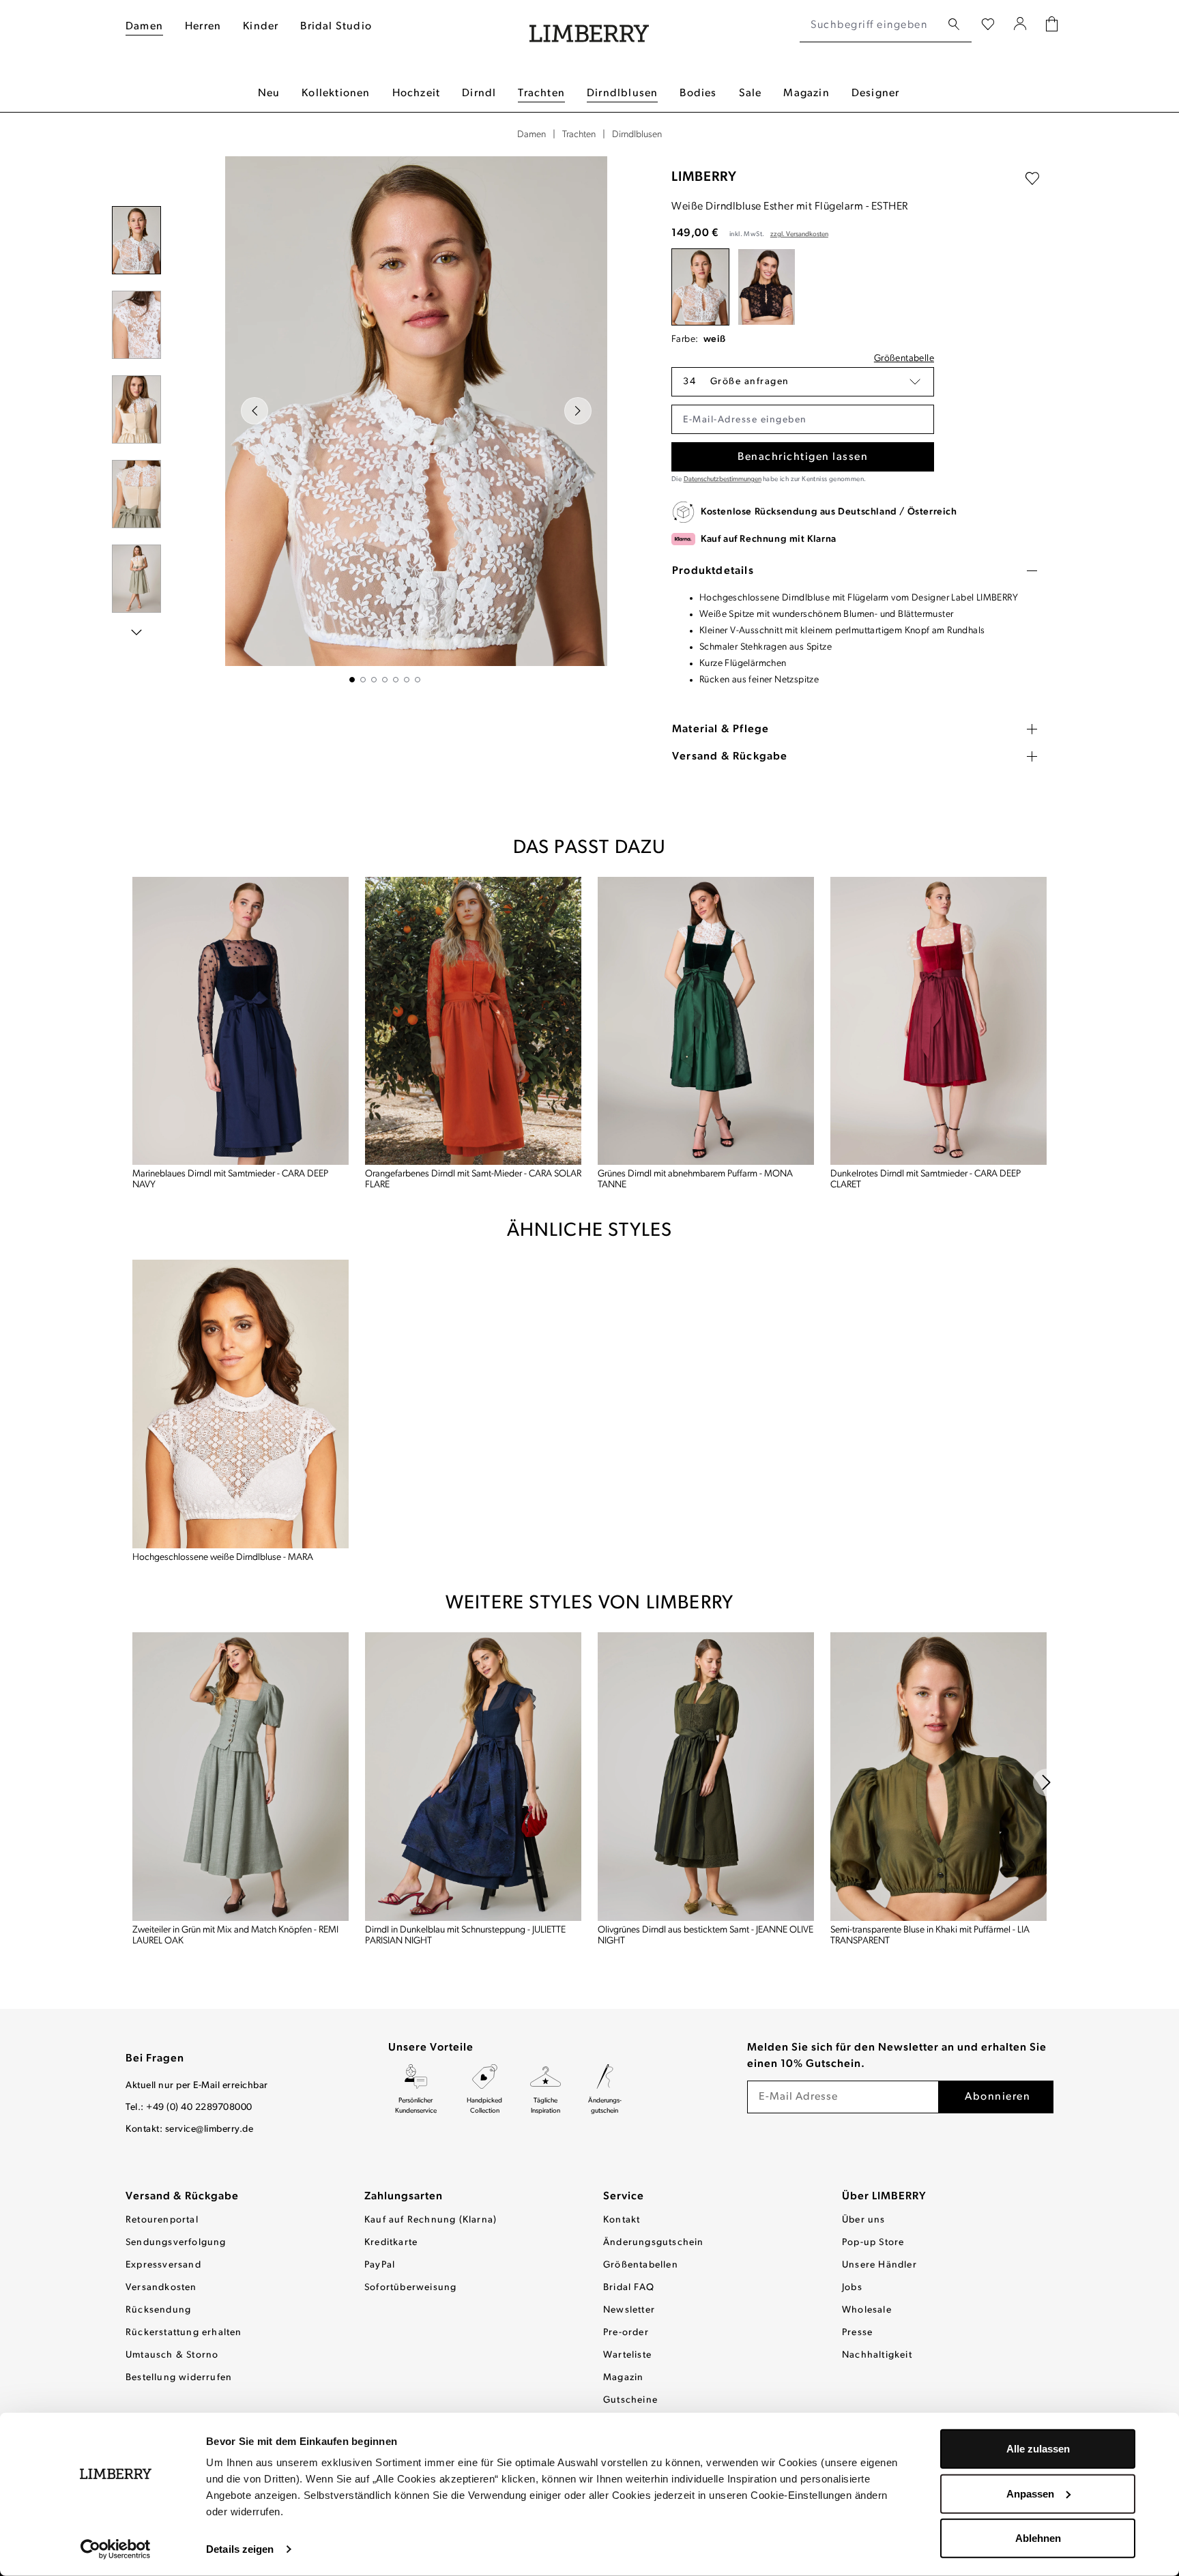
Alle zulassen (1038, 2449)
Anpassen (1030, 2493)
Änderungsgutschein (654, 2243)
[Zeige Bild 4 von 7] (385, 680)
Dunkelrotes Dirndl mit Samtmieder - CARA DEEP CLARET (926, 1180)
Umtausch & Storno (172, 2355)
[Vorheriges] (254, 411)
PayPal (380, 2265)
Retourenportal (162, 2220)
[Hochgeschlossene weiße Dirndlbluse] (241, 1404)
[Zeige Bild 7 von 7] (418, 680)
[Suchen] (954, 25)
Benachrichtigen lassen (803, 457)
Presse (857, 2333)
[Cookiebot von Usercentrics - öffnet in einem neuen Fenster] (116, 2549)
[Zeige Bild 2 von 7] (363, 680)
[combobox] (870, 25)
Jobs (852, 2288)
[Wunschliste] (988, 25)
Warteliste (627, 2355)
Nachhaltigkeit (877, 2355)
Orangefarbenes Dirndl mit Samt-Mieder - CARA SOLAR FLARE (473, 1180)
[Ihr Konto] (1020, 25)
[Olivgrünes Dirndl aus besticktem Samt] (706, 1777)
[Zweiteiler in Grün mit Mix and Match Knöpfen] (241, 1777)
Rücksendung (158, 2310)
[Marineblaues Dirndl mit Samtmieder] (241, 1021)
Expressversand (163, 2265)
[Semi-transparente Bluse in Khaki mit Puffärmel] (938, 1777)
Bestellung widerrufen (179, 2378)
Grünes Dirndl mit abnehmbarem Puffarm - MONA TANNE (695, 1180)
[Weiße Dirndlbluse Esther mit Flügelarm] (700, 287)
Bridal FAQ (629, 2288)
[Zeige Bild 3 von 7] (374, 680)
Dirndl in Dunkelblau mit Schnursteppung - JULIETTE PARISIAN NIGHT (465, 1936)
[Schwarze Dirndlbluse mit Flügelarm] (767, 287)
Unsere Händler (879, 2265)
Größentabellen (641, 2265)
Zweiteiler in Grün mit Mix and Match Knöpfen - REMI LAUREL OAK (235, 1936)
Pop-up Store (873, 2243)
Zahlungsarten (404, 2197)
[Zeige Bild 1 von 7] (352, 680)
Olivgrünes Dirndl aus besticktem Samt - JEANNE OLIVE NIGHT (705, 1936)
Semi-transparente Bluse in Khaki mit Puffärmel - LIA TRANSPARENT (930, 1936)
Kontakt (622, 2220)
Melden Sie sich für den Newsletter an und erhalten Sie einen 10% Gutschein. (897, 2056)
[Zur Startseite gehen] (589, 26)
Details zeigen (240, 2549)
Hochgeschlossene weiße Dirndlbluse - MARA (223, 1558)
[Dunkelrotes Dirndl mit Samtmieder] (938, 1021)
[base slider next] (1047, 1782)
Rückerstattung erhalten (184, 2333)
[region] (385, 419)
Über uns (864, 2220)
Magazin (623, 2378)
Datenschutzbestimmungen (723, 479)
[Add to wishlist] (1032, 179)
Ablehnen (1038, 2538)
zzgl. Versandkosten (799, 234)
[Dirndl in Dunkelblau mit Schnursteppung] (473, 1777)
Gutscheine (630, 2400)
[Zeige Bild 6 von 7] (407, 680)
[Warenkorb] (1052, 26)
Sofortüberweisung (410, 2288)
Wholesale (867, 2310)
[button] (803, 382)
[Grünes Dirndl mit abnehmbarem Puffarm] (706, 1021)
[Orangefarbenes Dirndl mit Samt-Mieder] (473, 1021)
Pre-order (626, 2333)
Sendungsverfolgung (176, 2243)
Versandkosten (161, 2288)
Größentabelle (904, 359)
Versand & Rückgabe (182, 2197)
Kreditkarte (391, 2243)
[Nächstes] (578, 411)
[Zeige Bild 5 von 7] (396, 680)
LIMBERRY (704, 177)
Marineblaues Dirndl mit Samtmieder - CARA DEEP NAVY (230, 1180)
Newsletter (629, 2310)
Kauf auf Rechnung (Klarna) (431, 2220)
